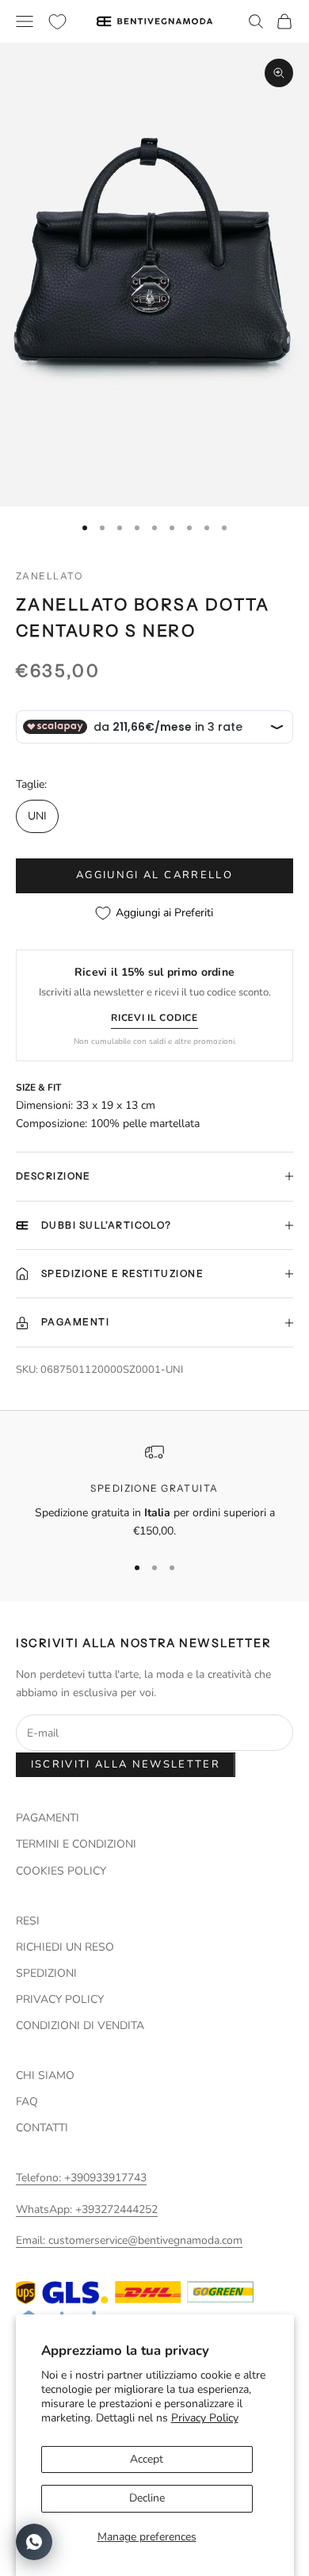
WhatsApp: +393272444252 (87, 2209)
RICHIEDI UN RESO (65, 1947)
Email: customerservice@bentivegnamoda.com (129, 2240)
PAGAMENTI (48, 1818)
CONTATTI (42, 2128)
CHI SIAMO (45, 2075)
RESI (28, 1921)
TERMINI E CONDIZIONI (76, 1844)
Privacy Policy (205, 2418)
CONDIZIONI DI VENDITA (80, 2026)
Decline (147, 2498)
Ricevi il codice (154, 1018)
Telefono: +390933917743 (81, 2178)
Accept (147, 2459)
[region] (154, 1491)
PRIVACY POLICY (60, 1999)
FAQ (27, 2102)
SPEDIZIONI (46, 1973)
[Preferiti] (57, 22)
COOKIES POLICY (61, 1871)
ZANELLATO (49, 576)
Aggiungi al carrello (154, 875)
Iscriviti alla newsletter (126, 1764)
